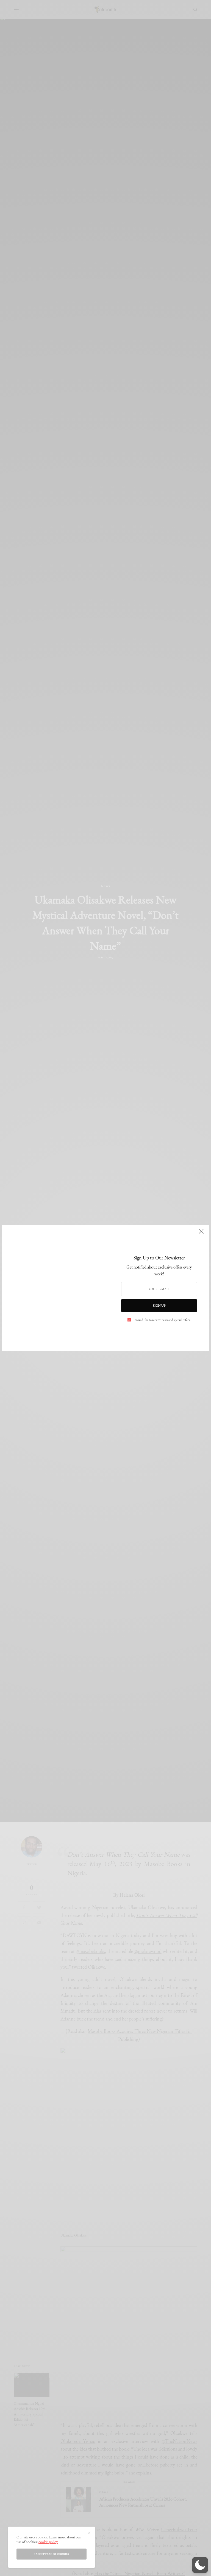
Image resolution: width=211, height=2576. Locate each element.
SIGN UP (159, 1306)
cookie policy (48, 2542)
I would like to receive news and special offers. (162, 1320)
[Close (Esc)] (201, 1234)
